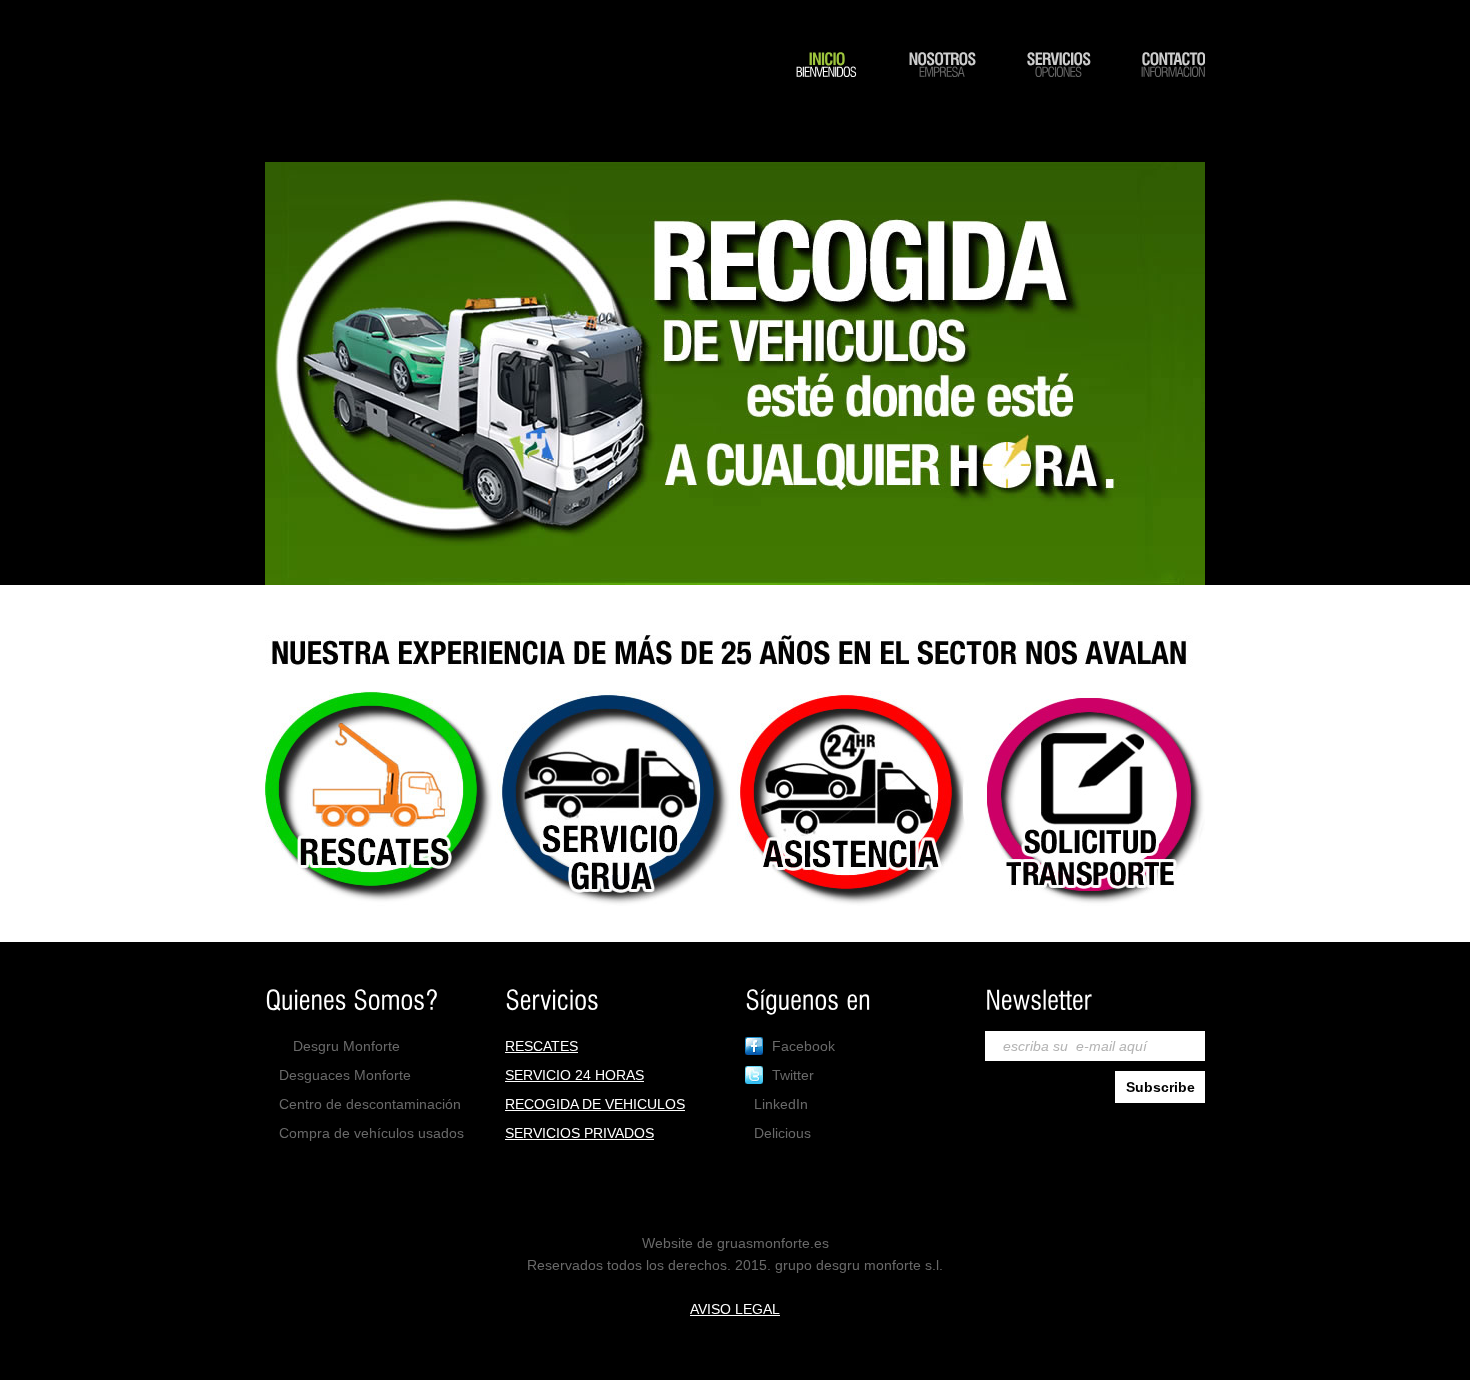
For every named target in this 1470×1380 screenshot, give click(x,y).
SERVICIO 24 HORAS (574, 1075)
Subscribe (1160, 1087)
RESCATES (541, 1046)
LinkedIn (781, 1104)
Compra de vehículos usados (371, 1133)
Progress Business (495, 109)
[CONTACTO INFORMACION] (1173, 88)
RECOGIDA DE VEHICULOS (595, 1104)
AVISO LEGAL (735, 1309)
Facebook (803, 1046)
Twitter (793, 1075)
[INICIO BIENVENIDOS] (826, 88)
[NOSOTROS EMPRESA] (941, 88)
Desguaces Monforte (345, 1075)
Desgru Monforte (346, 1046)
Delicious (782, 1133)
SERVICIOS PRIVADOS (579, 1133)
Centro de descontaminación (370, 1104)
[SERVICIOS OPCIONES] (1058, 88)
